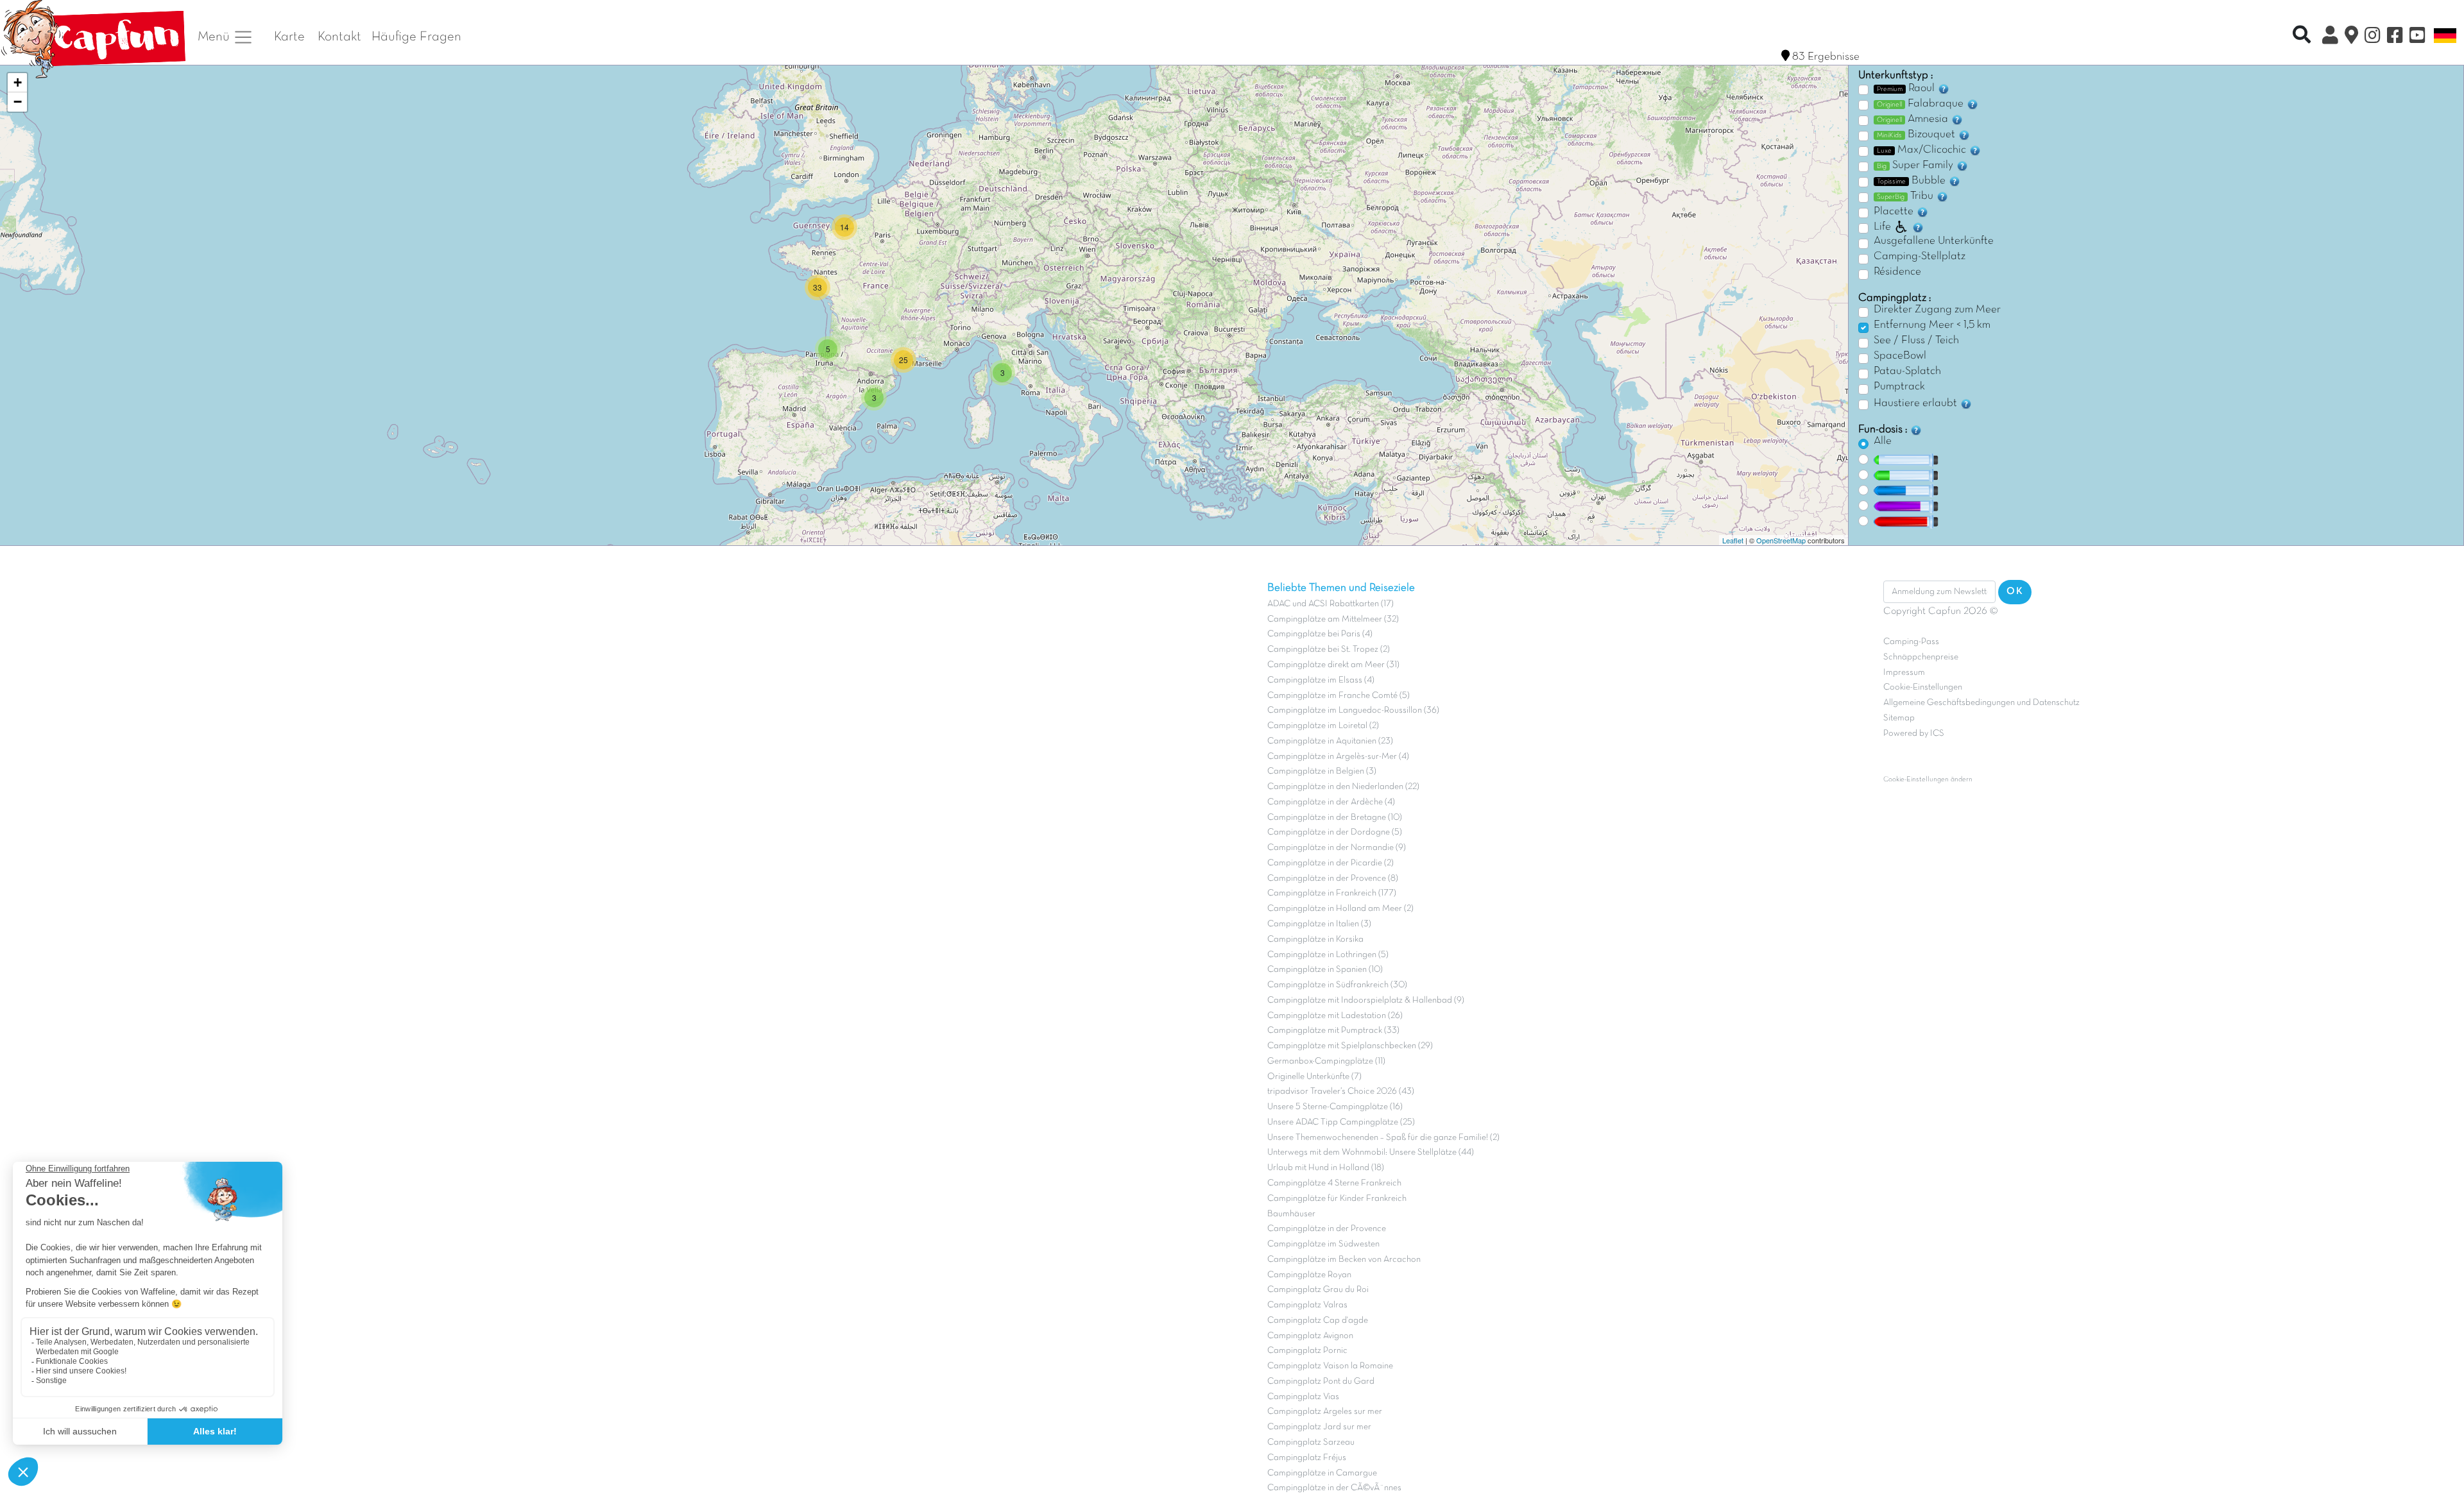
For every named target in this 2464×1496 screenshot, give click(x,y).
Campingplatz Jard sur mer (1319, 1427)
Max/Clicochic (1923, 150)
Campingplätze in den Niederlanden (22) (1343, 787)
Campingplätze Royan (1309, 1275)
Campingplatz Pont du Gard (1321, 1381)
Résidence (1897, 272)
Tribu (1906, 196)
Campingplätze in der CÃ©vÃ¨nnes (1334, 1488)
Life (1882, 227)
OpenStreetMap (1781, 540)
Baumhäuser (1291, 1214)
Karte (289, 37)
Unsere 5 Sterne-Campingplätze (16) (1335, 1107)
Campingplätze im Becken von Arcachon (1344, 1260)
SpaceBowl (1900, 356)
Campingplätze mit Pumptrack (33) (1333, 1031)
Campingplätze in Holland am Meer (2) (1340, 909)
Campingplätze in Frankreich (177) (1332, 893)
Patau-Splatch (1907, 371)
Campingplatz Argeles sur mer (1325, 1412)
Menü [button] (215, 37)
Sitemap (1899, 718)
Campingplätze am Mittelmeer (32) (1333, 619)
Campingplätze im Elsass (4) (1321, 680)
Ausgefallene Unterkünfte (1934, 241)
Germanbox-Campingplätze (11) (1326, 1061)
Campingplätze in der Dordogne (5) (1335, 832)
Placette (1895, 212)
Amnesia (1914, 119)
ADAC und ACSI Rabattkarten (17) (1330, 604)
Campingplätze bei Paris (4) (1320, 634)
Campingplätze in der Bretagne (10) (1335, 818)
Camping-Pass (1911, 642)
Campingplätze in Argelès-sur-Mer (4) (1338, 757)
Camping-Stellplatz (1920, 257)
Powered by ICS (1914, 734)
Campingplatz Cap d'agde (1318, 1321)
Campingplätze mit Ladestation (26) (1335, 1016)
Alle (1883, 441)
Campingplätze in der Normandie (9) (1337, 848)
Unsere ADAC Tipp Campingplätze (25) (1341, 1122)
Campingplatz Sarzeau (1311, 1442)
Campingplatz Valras (1307, 1305)
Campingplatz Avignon (1310, 1336)
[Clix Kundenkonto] (2330, 37)
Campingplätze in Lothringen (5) (1328, 955)
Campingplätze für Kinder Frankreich (1337, 1199)
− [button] (18, 102)
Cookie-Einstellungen (1923, 687)
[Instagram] (2373, 37)
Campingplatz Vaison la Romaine (1330, 1366)
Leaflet (1733, 540)
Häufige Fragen (416, 37)
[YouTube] (2417, 37)
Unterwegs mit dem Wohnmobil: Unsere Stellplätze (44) (1371, 1152)
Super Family (1916, 166)
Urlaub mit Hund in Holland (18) (1326, 1168)
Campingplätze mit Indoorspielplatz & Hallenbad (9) (1366, 1000)
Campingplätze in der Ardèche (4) (1331, 802)
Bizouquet (1917, 135)
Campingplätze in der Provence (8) (1333, 879)
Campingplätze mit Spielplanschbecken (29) (1350, 1046)
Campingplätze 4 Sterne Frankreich (1334, 1183)
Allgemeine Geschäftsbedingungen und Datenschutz (1981, 703)
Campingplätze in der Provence (1327, 1229)
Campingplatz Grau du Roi (1318, 1290)
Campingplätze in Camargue (1322, 1473)
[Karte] (2351, 37)
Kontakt (339, 37)
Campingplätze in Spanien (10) (1325, 970)
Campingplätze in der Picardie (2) (1330, 863)
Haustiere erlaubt (1917, 404)
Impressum (1904, 673)
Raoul (1907, 89)
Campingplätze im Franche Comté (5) (1339, 696)
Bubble (1912, 181)
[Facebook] (2395, 37)
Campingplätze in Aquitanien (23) (1330, 741)
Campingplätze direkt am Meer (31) (1333, 665)
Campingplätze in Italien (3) (1319, 924)
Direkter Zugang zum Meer (1937, 310)
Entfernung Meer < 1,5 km (1932, 325)
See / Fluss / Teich (1916, 341)
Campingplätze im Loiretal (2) (1323, 726)
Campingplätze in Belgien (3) (1322, 771)
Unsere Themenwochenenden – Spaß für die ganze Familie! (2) (1383, 1138)
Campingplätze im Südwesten (1323, 1244)
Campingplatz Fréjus (1307, 1458)
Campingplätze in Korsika (1315, 939)
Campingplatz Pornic (1307, 1351)
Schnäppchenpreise (1921, 657)
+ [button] (18, 82)
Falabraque (1921, 104)
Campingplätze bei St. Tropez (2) (1329, 650)
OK (2015, 591)
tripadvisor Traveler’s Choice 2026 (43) (1341, 1092)
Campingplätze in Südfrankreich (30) (1337, 985)
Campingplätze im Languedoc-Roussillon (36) (1353, 710)
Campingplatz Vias (1303, 1397)
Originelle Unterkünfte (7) (1314, 1077)
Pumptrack (1899, 387)
